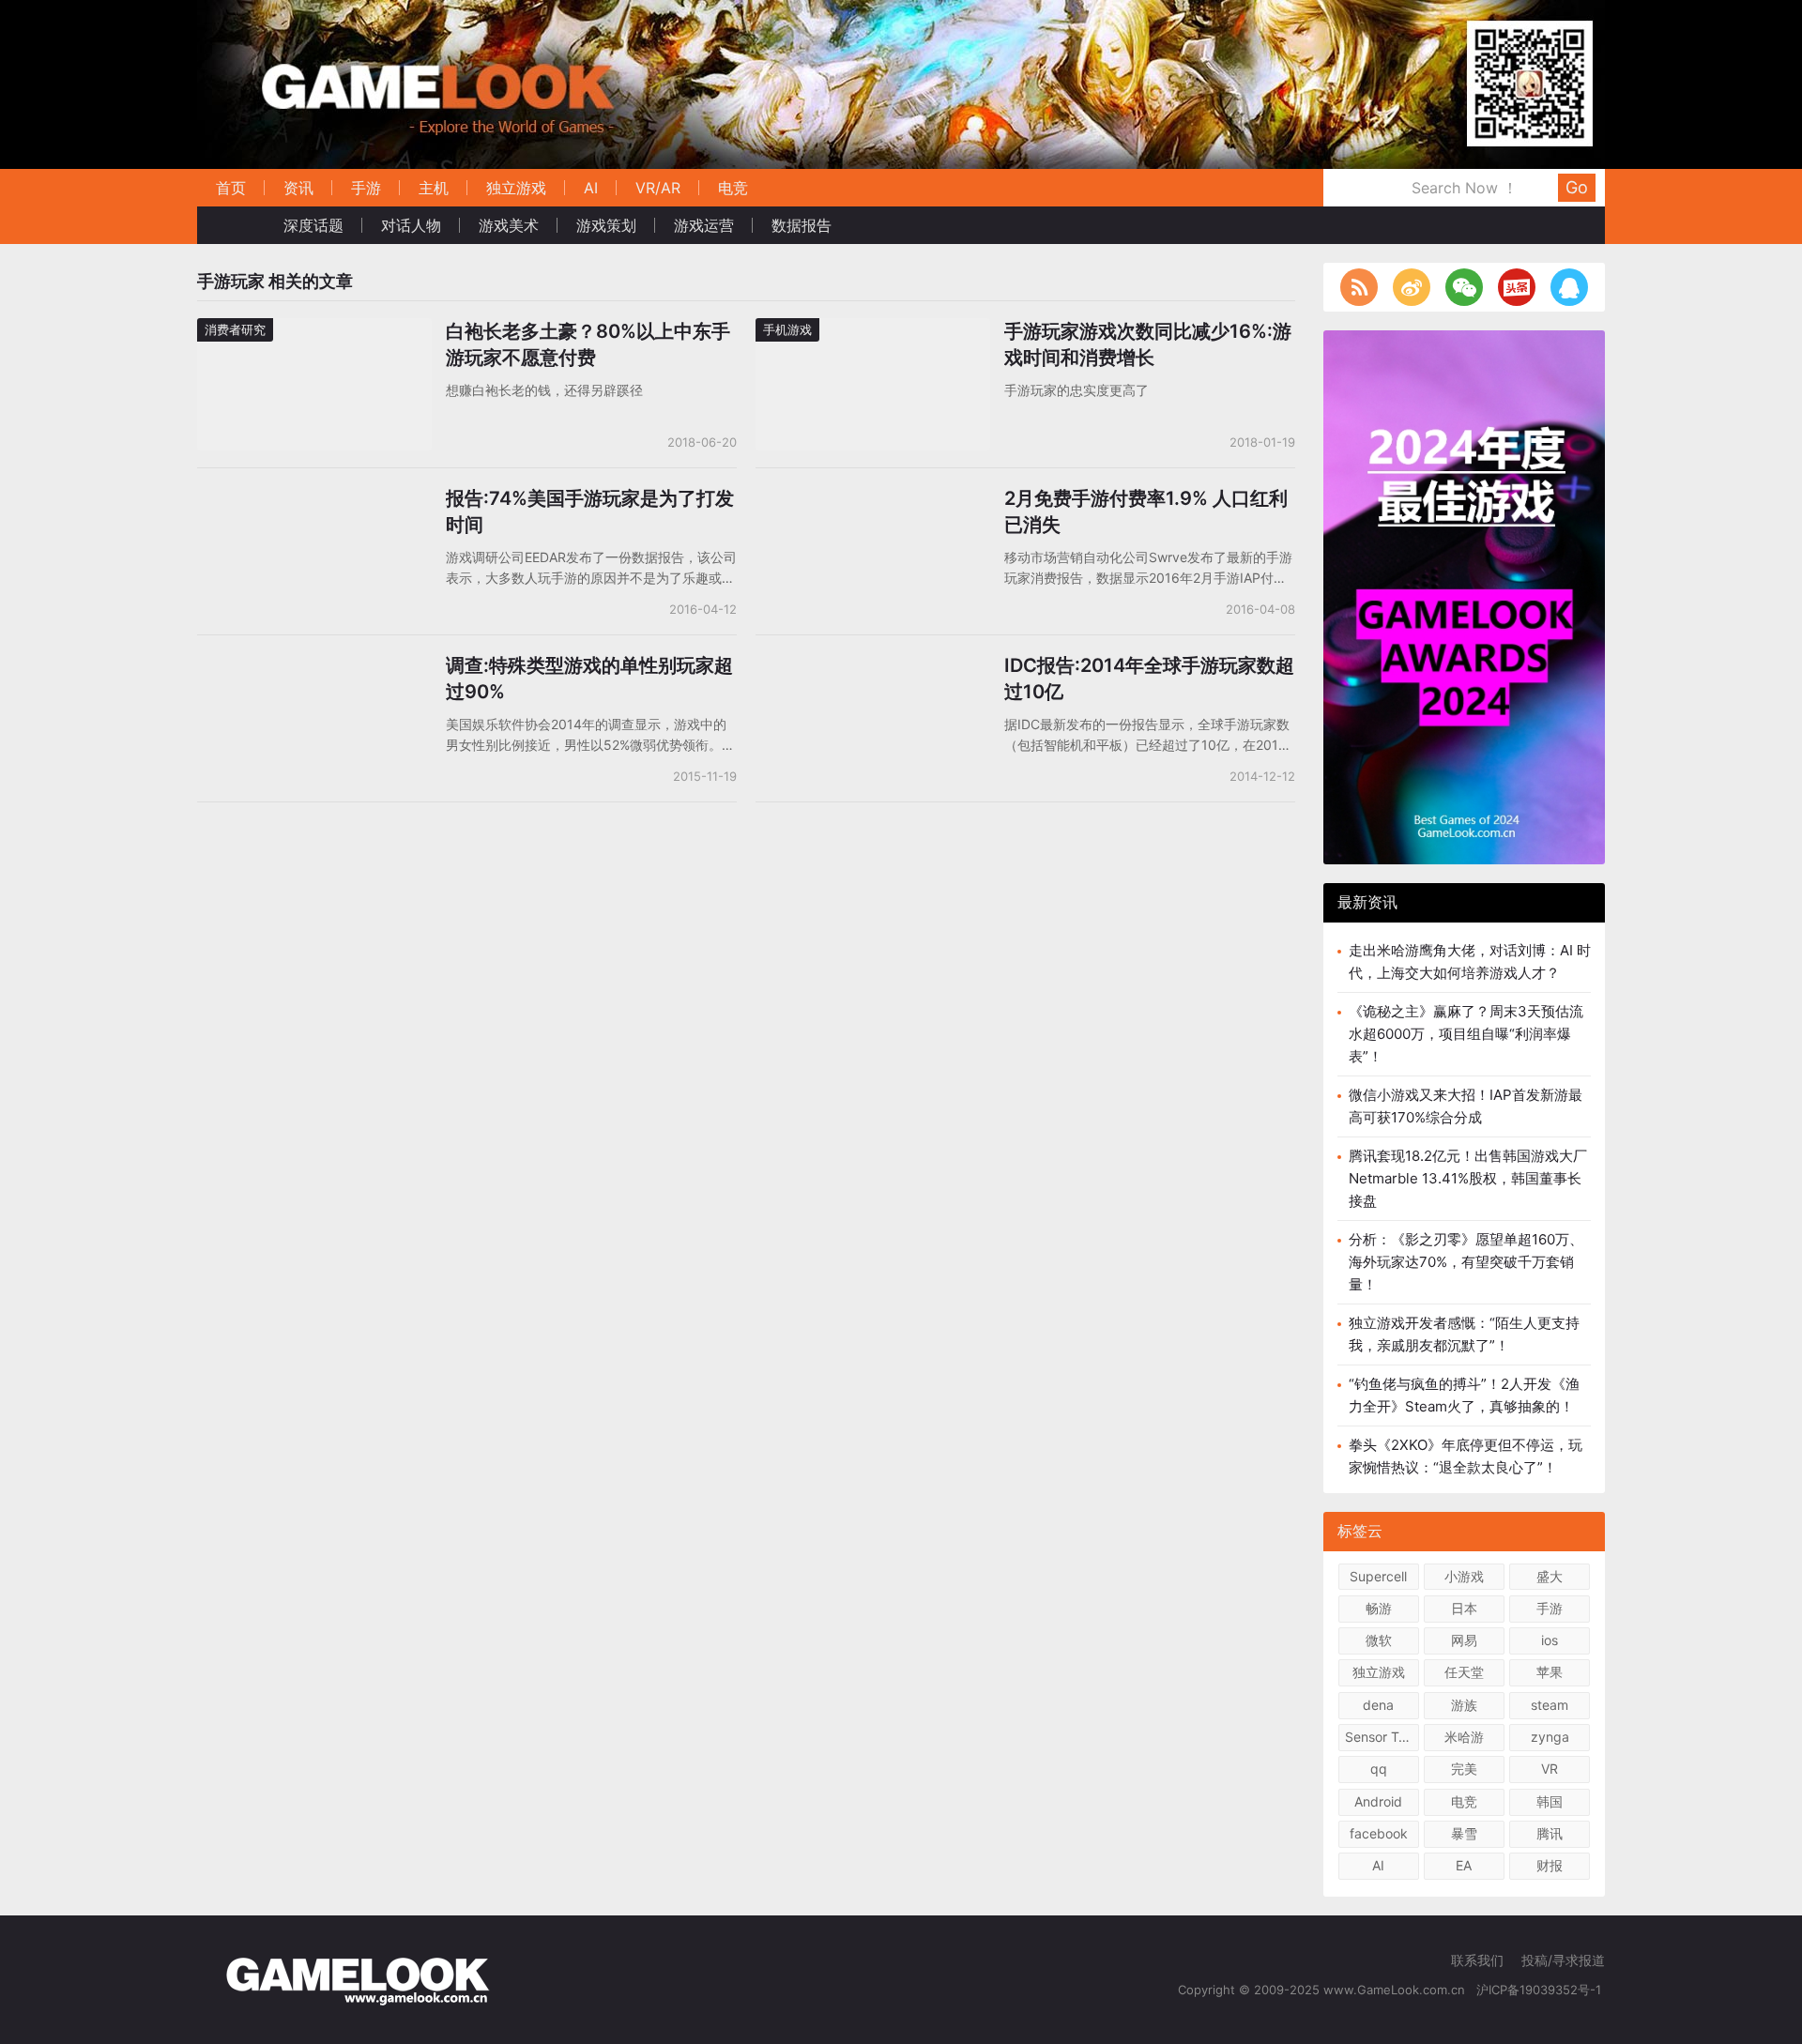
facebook (1379, 1833)
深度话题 (313, 225)
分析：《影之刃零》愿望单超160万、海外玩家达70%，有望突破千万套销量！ (1466, 1262)
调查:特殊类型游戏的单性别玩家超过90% (589, 679)
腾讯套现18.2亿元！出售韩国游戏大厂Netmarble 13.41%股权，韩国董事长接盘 (1468, 1178)
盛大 (1550, 1576)
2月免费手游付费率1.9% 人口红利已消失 (1146, 511)
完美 (1464, 1769)
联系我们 (1477, 1960)
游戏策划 (606, 225)
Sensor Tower (1382, 1737)
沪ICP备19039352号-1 (1541, 1990)
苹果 (1550, 1672)
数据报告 (802, 225)
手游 (366, 188)
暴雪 (1464, 1833)
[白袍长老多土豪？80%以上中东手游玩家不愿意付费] (314, 330)
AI (591, 188)
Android (1378, 1801)
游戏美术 (509, 225)
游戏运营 (704, 225)
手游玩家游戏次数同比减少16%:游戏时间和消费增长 (1148, 344)
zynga (1550, 1737)
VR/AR (658, 188)
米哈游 (1464, 1737)
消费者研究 (235, 329)
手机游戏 (787, 329)
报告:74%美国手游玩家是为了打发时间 (590, 511)
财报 (1550, 1865)
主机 (434, 188)
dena (1378, 1705)
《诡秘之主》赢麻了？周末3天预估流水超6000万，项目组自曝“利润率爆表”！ (1466, 1034)
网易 (1464, 1640)
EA (1464, 1865)
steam (1550, 1705)
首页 (231, 188)
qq (1379, 1769)
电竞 (733, 188)
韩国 (1550, 1801)
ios (1550, 1640)
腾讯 (1550, 1833)
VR (1550, 1769)
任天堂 (1464, 1672)
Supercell (1378, 1576)
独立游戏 (516, 188)
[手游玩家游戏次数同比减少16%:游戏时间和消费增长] (873, 330)
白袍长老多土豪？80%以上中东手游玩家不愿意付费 (588, 344)
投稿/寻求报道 (1563, 1960)
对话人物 (411, 225)
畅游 (1379, 1608)
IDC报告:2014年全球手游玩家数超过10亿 (1149, 679)
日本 (1464, 1608)
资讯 (298, 188)
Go (1577, 187)
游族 (1464, 1705)
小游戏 (1464, 1576)
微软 (1379, 1640)
